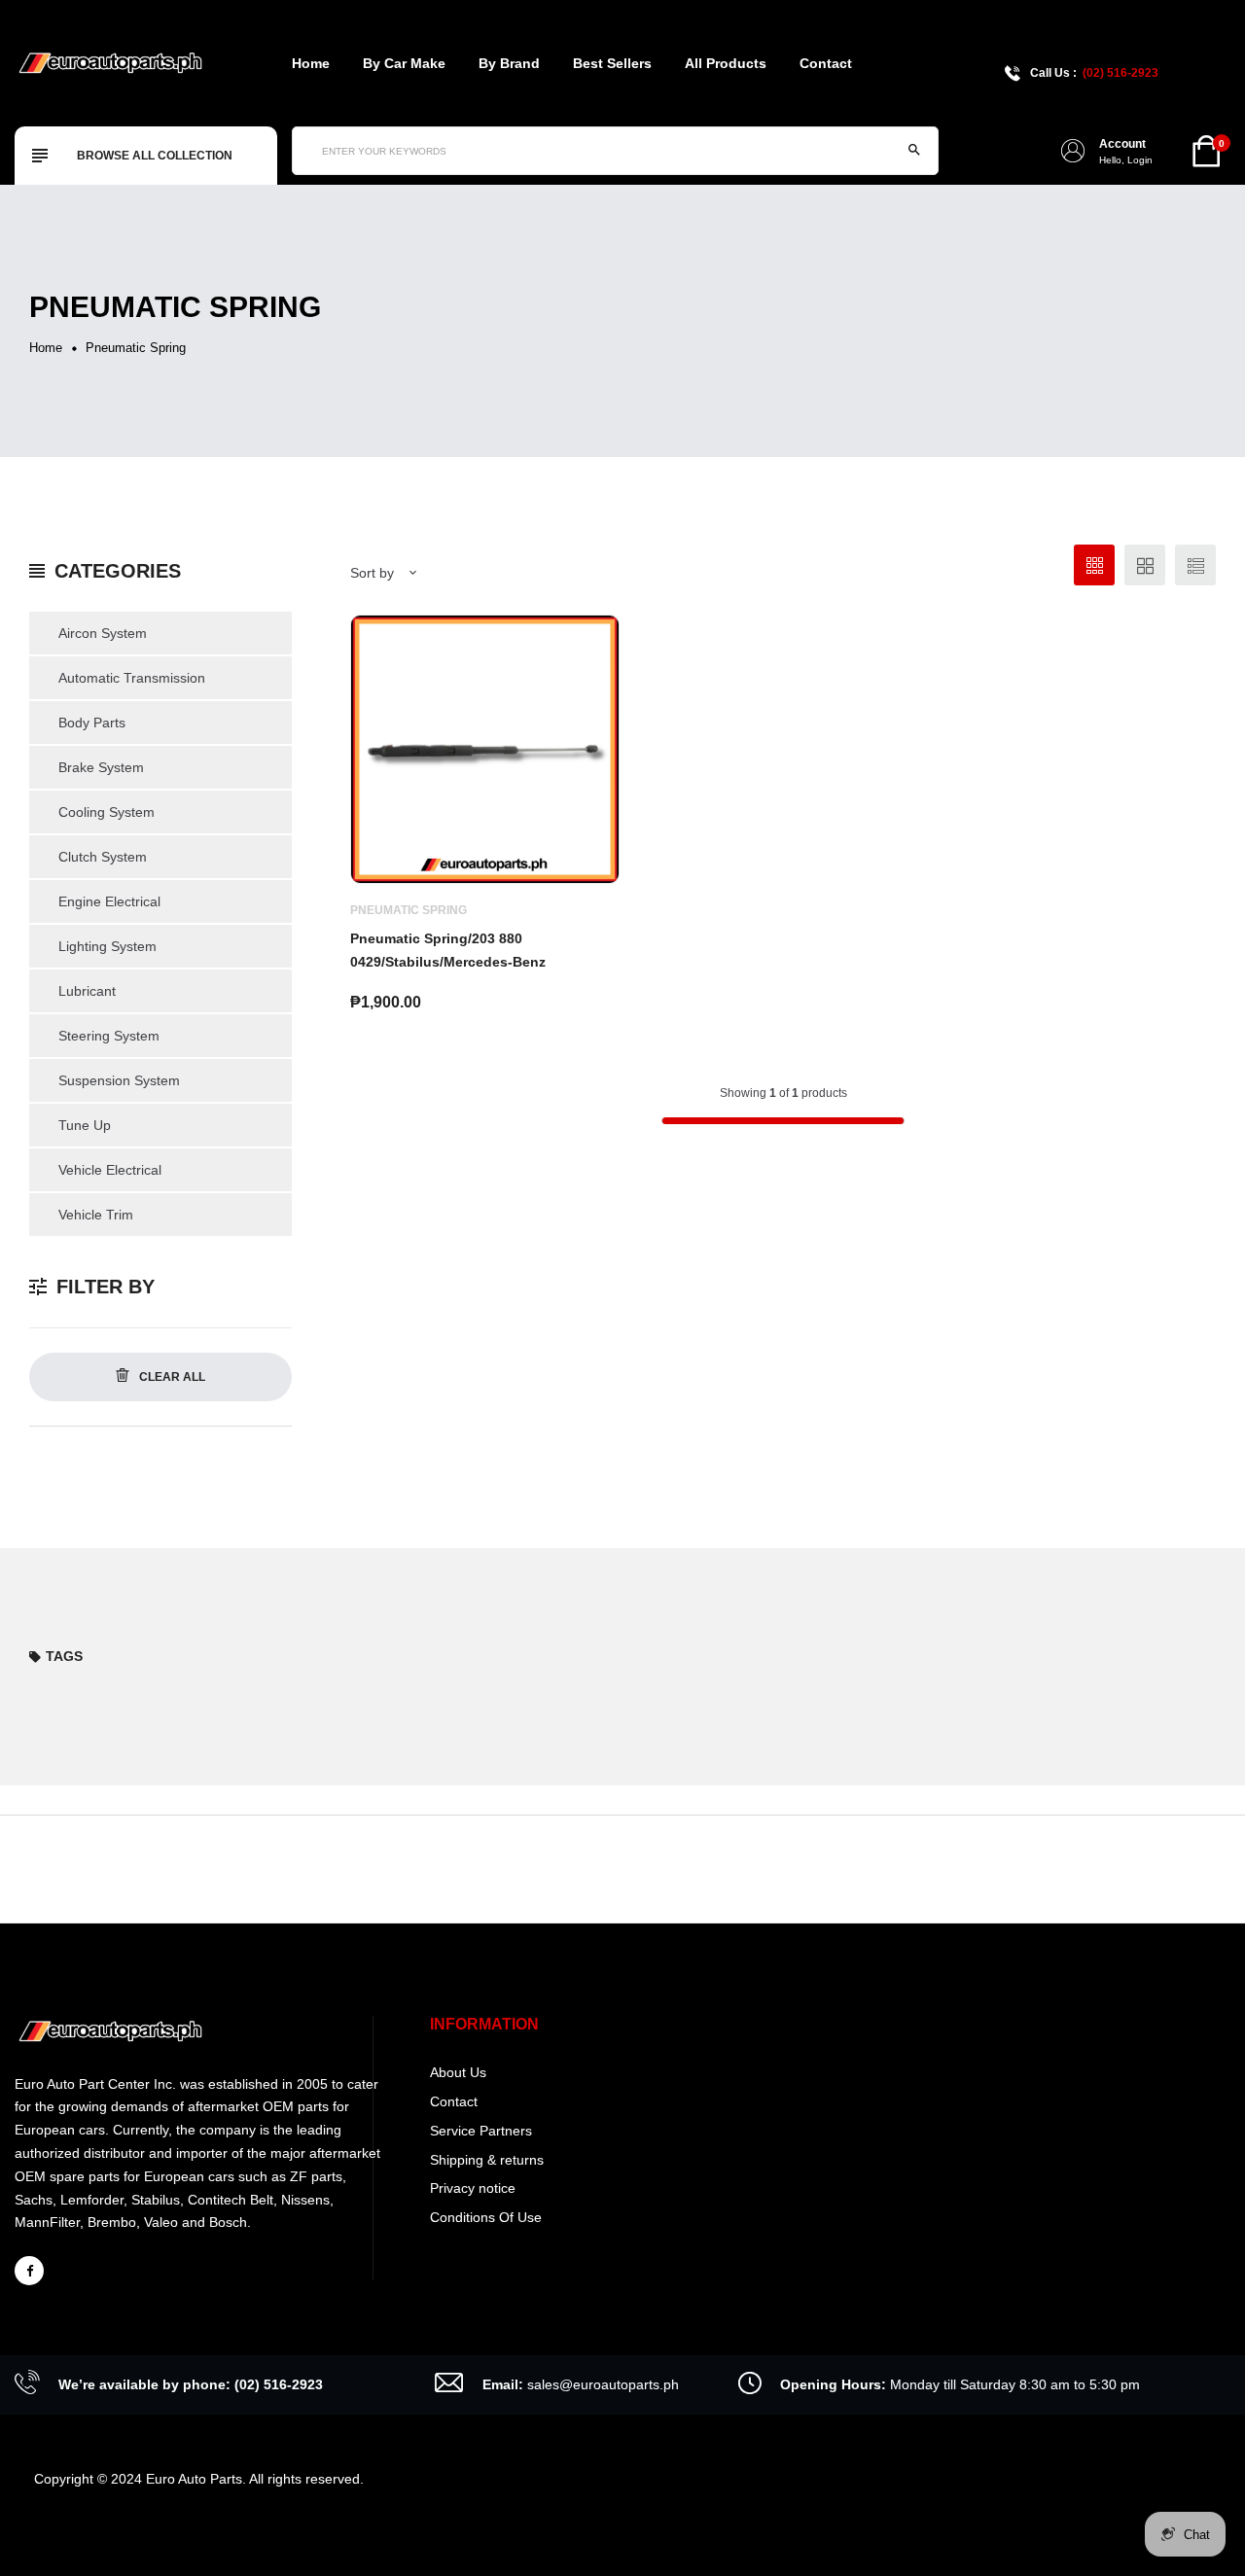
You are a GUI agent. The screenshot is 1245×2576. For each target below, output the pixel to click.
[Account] (1073, 151)
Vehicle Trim (96, 1215)
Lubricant (87, 991)
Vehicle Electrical (110, 1170)
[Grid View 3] (1094, 565)
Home (311, 63)
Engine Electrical (109, 901)
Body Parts (92, 723)
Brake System (101, 767)
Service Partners (481, 2131)
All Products (726, 63)
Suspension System (119, 1080)
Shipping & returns (487, 2160)
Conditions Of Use (486, 2217)
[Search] (914, 151)
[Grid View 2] (1145, 565)
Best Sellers (612, 63)
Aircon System (103, 633)
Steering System (109, 1036)
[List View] (1195, 565)
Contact (826, 63)
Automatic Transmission (132, 678)
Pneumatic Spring (409, 910)
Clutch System (103, 857)
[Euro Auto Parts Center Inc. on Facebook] (29, 2271)
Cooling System (107, 812)
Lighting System (107, 946)
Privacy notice (473, 2188)
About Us (458, 2072)
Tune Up (85, 1125)
